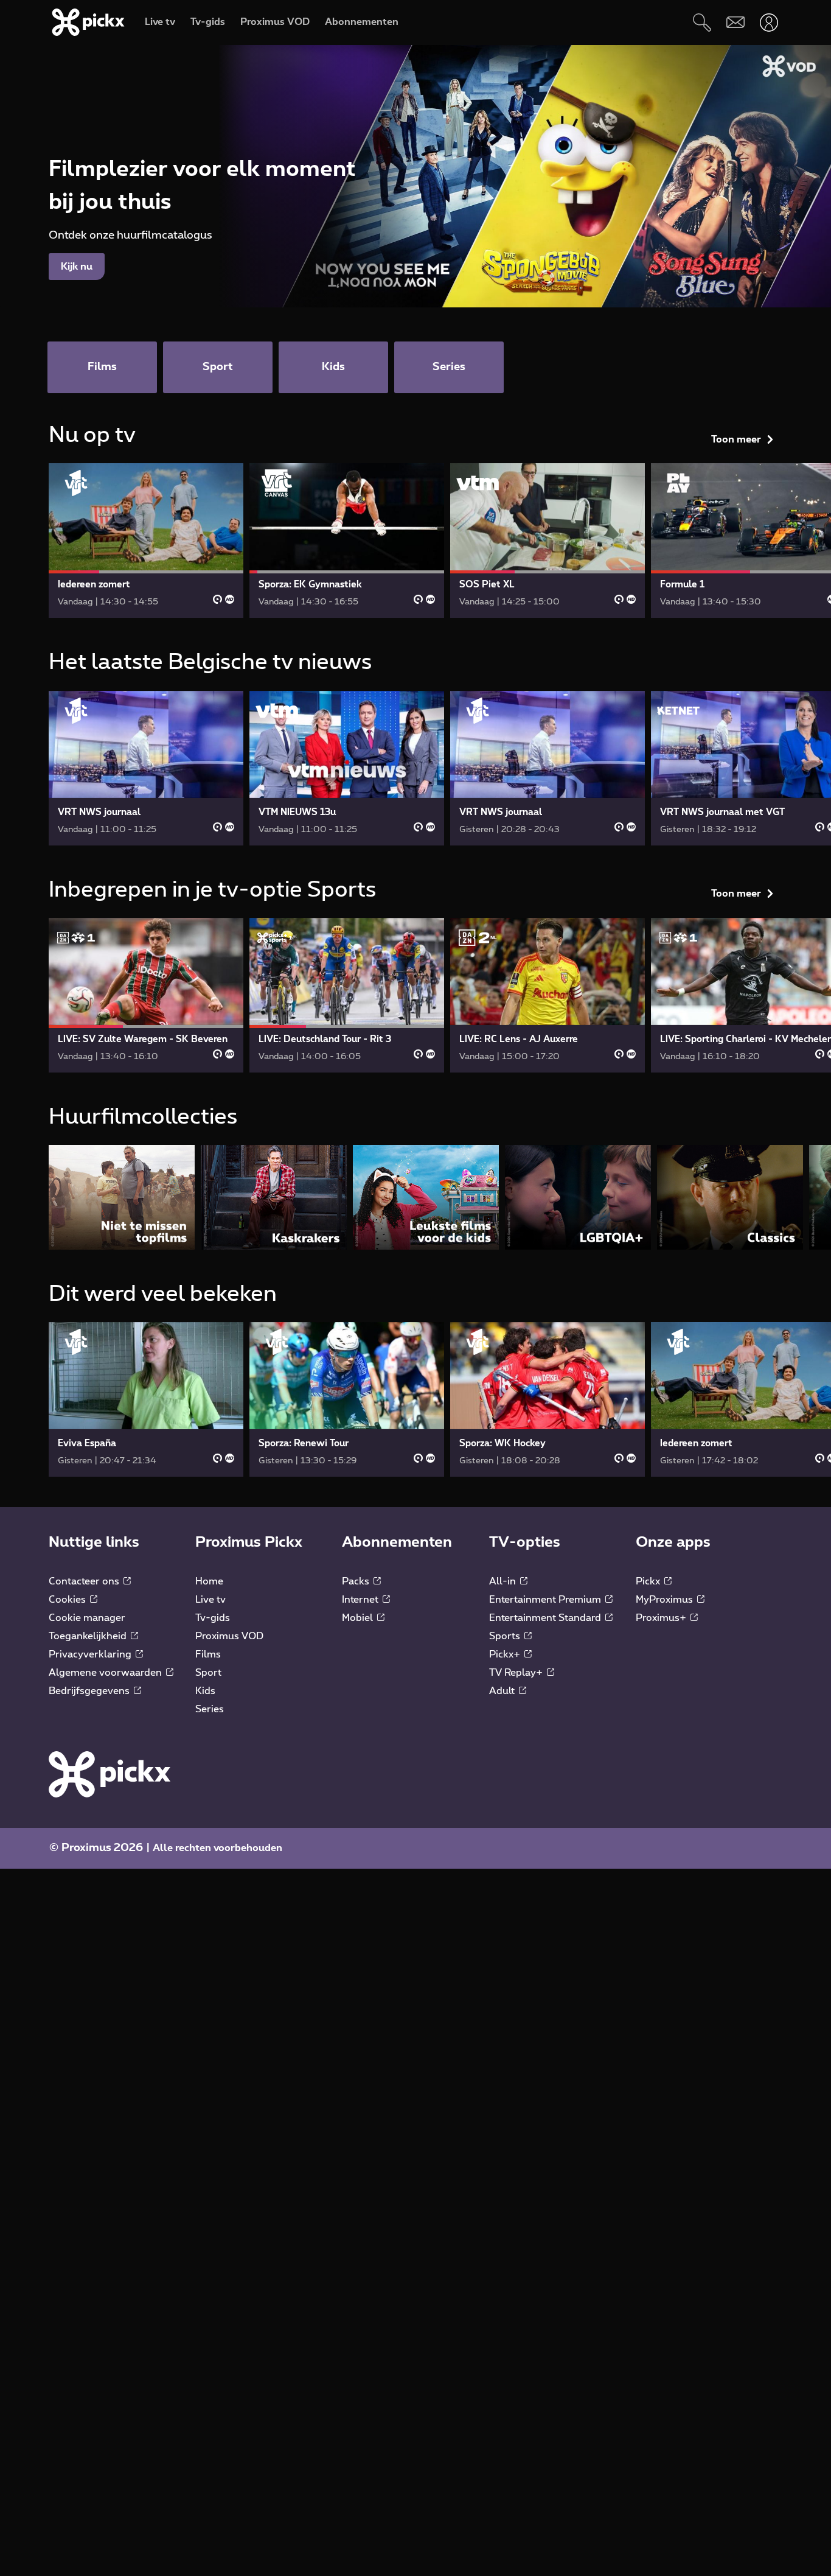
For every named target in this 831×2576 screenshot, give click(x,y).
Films (208, 1654)
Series (210, 1709)
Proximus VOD (229, 1636)
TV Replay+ (517, 1673)
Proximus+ (662, 1618)
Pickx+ (506, 1654)
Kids (205, 1691)
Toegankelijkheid (89, 1636)
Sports (506, 1636)
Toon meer (736, 439)
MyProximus (666, 1600)
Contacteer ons (85, 1581)
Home (209, 1581)
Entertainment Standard (546, 1618)
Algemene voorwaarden (106, 1673)
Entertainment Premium (546, 1600)
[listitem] (122, 1197)
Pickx (649, 1581)
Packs (357, 1581)
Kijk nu (77, 267)
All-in (504, 1581)
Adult (503, 1691)
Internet (361, 1600)
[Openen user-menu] (769, 22)
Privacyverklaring (91, 1654)
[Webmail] (735, 22)
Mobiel (359, 1618)
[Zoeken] (702, 22)
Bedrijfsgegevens (90, 1691)
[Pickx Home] (110, 1774)
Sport (208, 1673)
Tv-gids (213, 1618)
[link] (146, 541)
